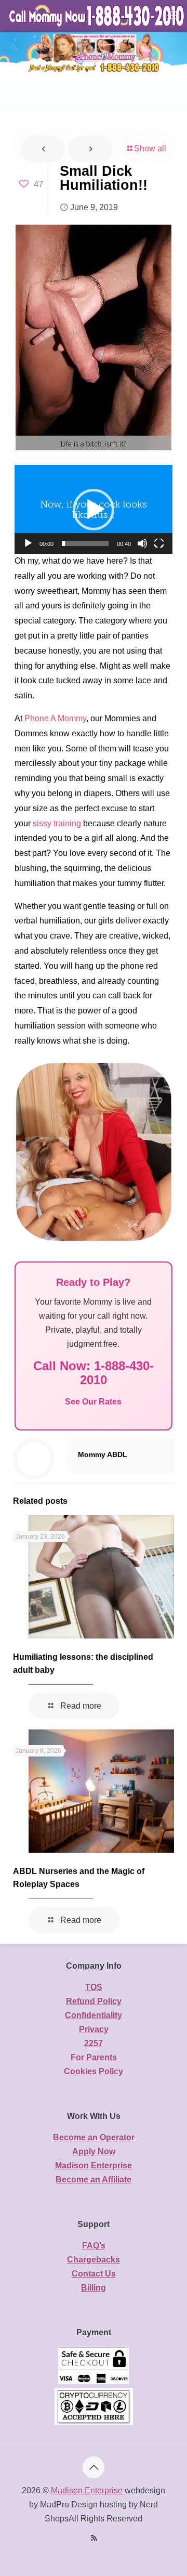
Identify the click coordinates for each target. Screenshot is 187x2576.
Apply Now (94, 2151)
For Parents (94, 2057)
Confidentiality (94, 2015)
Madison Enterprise (94, 2165)
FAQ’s (94, 2246)
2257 (94, 2043)
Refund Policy (94, 2001)
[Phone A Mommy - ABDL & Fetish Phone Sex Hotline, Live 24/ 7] (97, 16)
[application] (94, 509)
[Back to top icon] (94, 2467)
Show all (150, 148)
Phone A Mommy (55, 718)
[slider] (85, 543)
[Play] (28, 543)
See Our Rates (93, 1402)
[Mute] (142, 543)
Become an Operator (94, 2137)
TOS (94, 1987)
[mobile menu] (173, 16)
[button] (94, 510)
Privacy (94, 2029)
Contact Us (94, 2274)
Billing (94, 2288)
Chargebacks (94, 2260)
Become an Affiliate (94, 2180)
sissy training (57, 823)
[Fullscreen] (159, 543)
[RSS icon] (94, 2538)
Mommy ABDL (103, 1454)
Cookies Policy (94, 2071)
